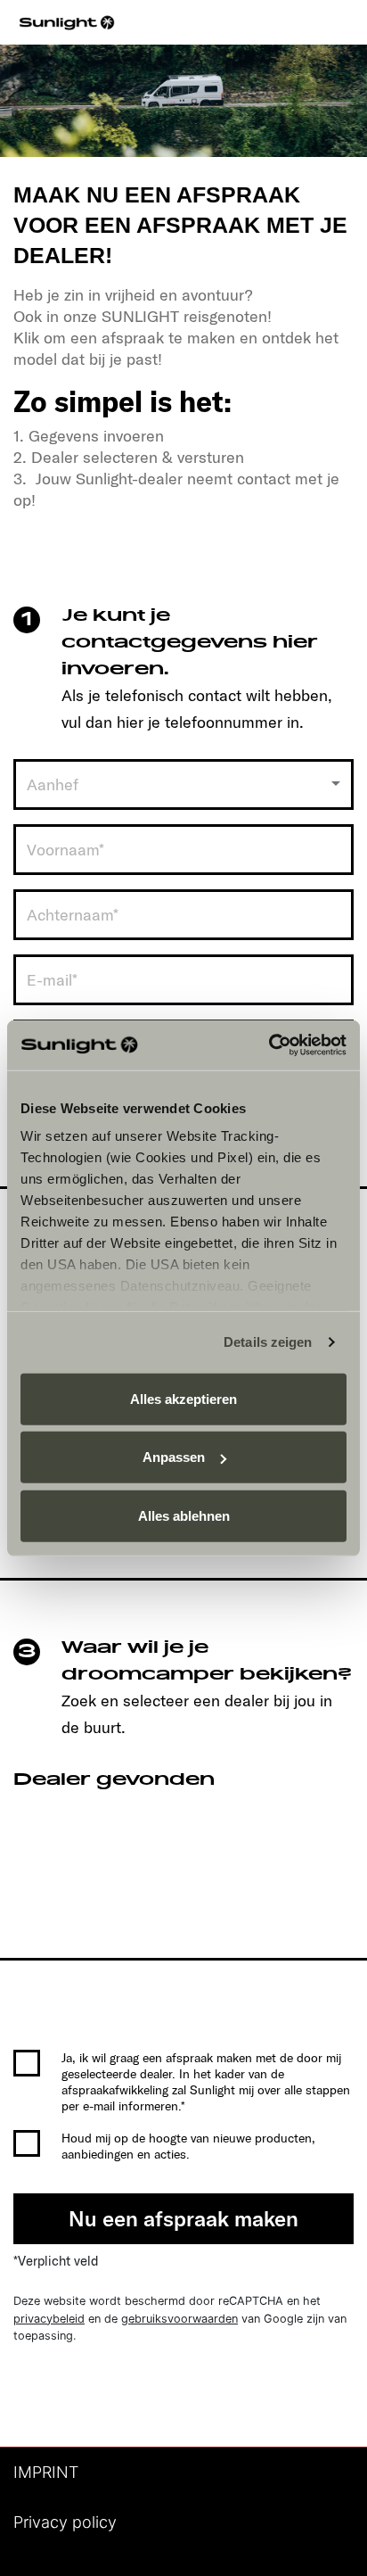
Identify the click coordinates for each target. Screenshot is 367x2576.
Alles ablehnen (184, 1515)
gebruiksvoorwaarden (179, 2319)
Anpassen (174, 1457)
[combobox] (183, 784)
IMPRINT (46, 2472)
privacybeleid (49, 2319)
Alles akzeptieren (183, 1398)
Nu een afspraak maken (183, 2218)
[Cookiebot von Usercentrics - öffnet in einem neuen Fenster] (269, 1045)
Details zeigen (268, 1342)
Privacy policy (65, 2522)
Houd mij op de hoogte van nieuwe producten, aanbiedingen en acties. (188, 2146)
